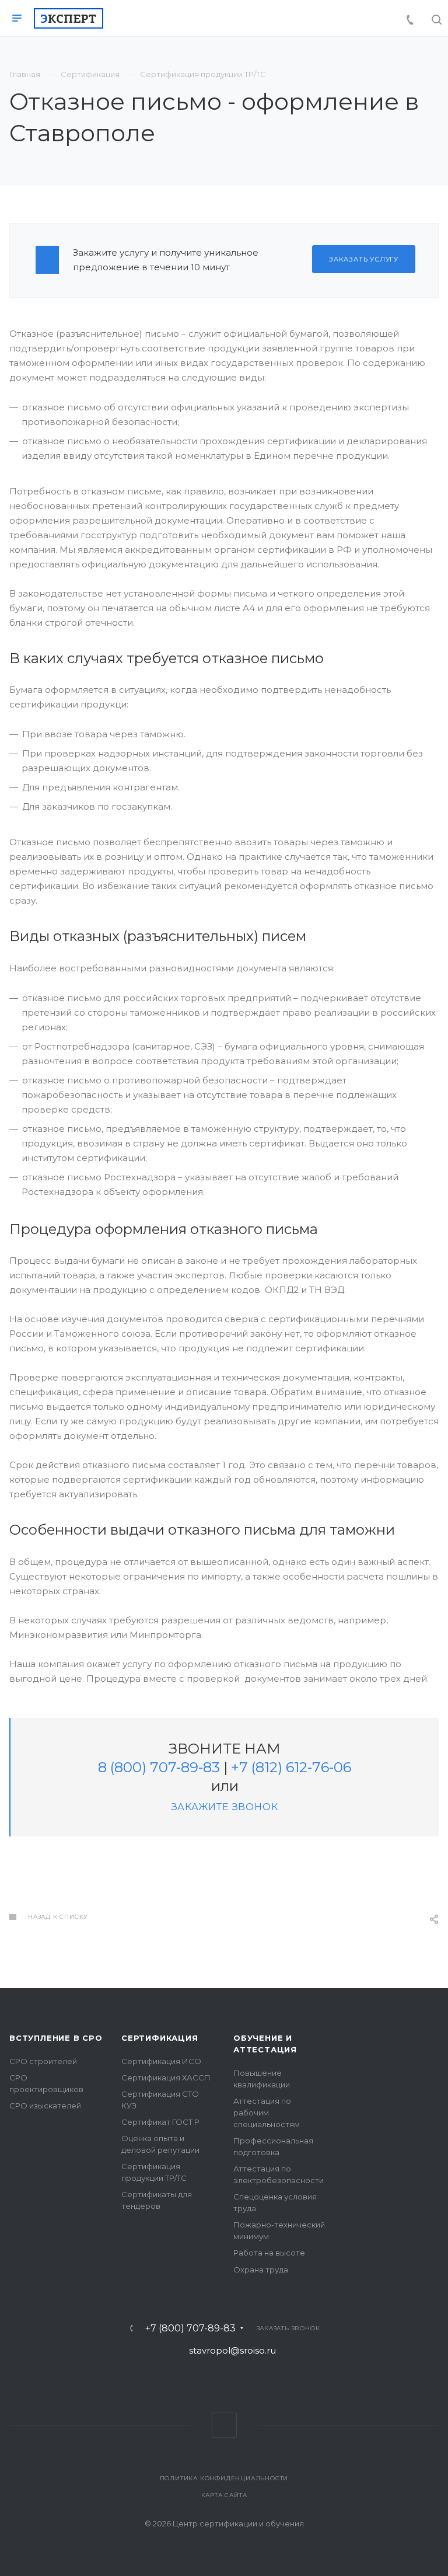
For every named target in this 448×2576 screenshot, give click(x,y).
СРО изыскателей (45, 2106)
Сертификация (160, 2038)
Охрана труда (261, 2270)
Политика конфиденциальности (224, 2478)
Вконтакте (224, 2425)
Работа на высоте (269, 2253)
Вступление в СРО (56, 2038)
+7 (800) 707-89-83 (190, 2328)
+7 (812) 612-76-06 (291, 1767)
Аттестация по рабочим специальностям (267, 2113)
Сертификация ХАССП (166, 2077)
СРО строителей (43, 2061)
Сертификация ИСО (161, 2061)
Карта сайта (224, 2495)
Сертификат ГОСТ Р (160, 2122)
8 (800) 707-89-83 (159, 1767)
